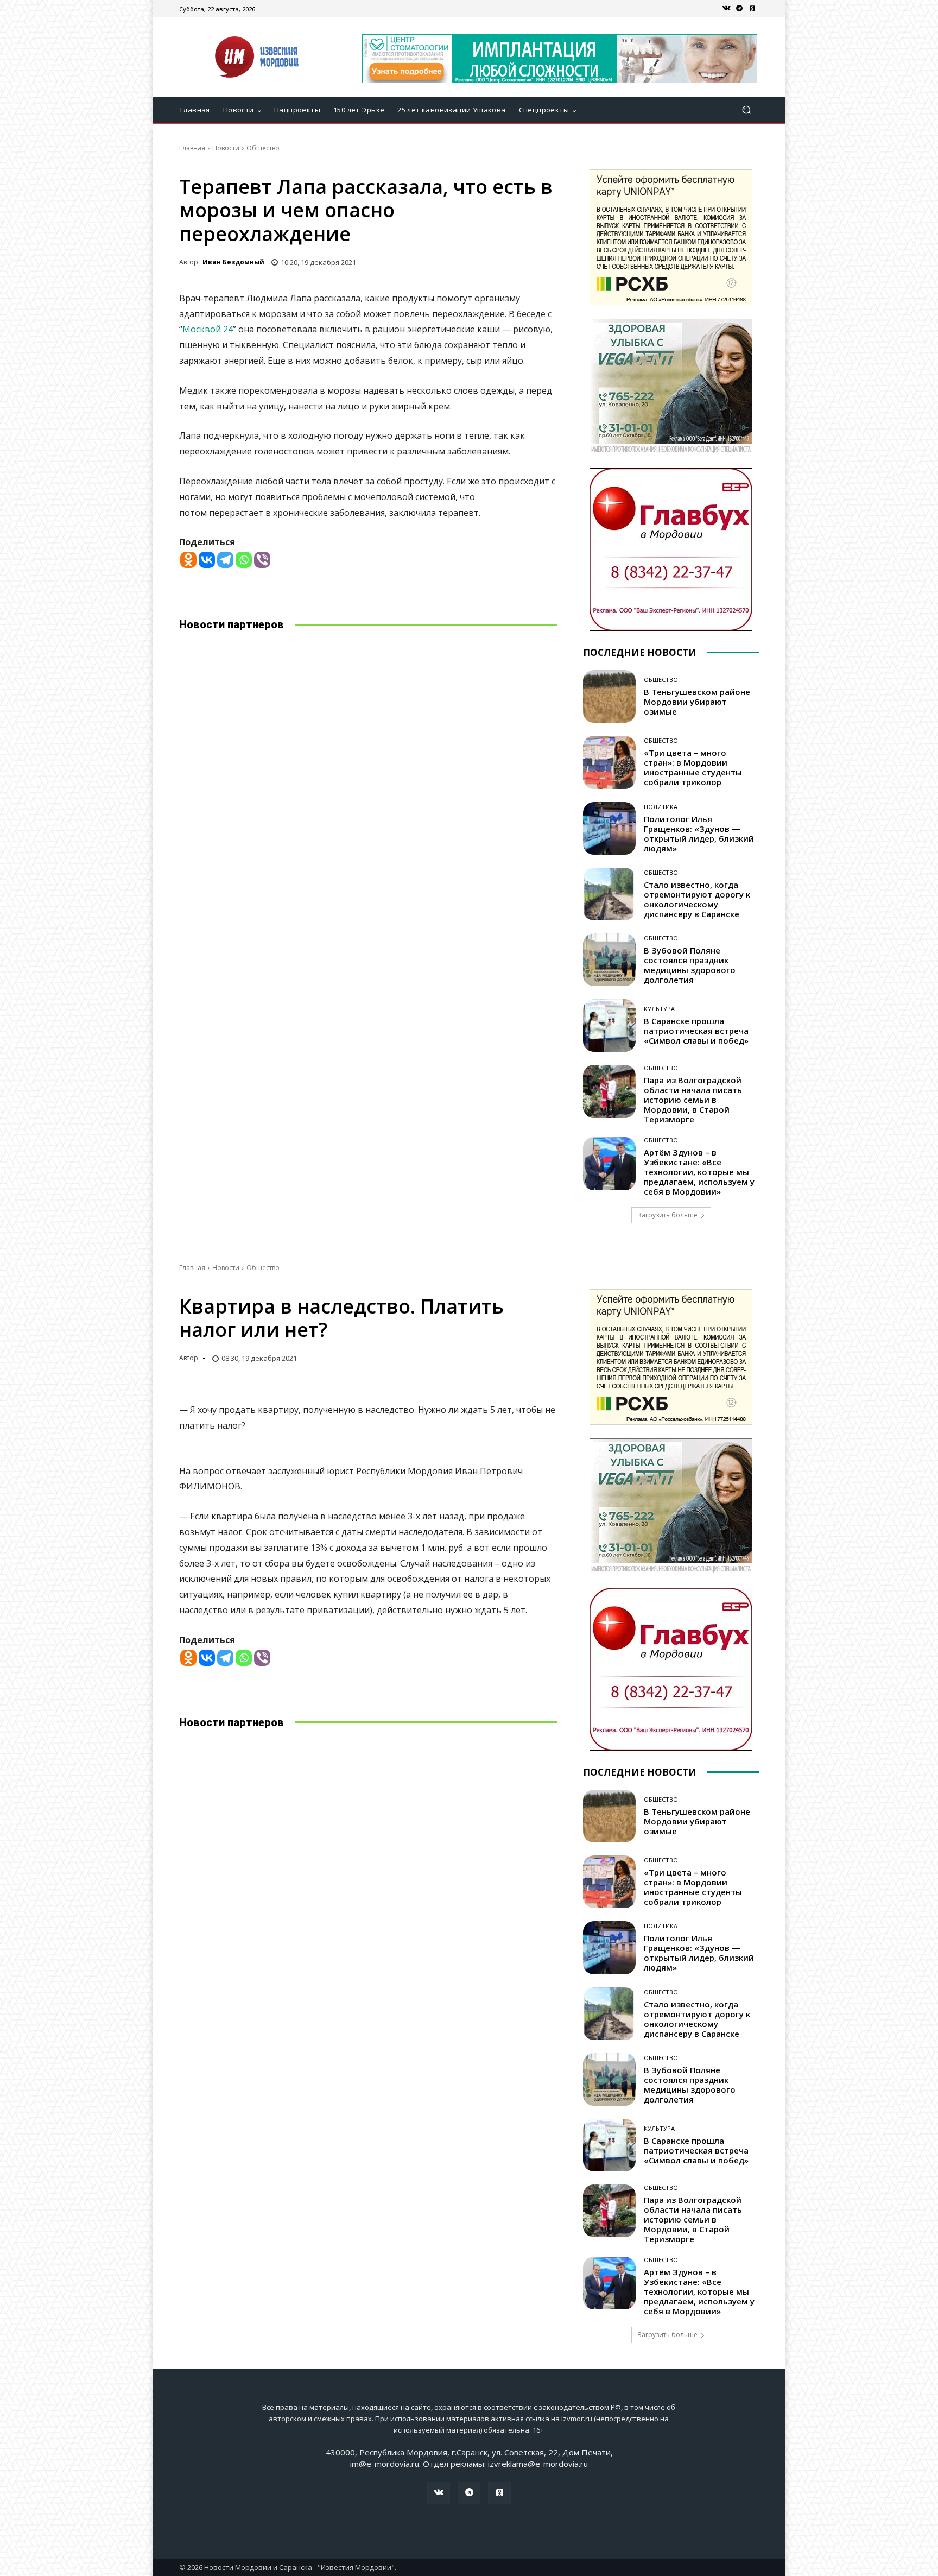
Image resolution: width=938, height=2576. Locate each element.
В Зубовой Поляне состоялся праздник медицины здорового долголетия (690, 965)
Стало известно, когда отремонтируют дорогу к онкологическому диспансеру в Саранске (697, 899)
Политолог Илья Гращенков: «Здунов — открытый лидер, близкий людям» (699, 834)
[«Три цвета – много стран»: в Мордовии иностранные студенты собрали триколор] (609, 762)
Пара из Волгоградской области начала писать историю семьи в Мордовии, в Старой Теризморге (693, 1100)
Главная (192, 148)
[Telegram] (739, 9)
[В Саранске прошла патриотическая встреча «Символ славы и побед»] (609, 1025)
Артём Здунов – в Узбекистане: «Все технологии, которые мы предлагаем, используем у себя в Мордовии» (699, 1172)
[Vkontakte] (207, 560)
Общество (263, 148)
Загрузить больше (667, 1215)
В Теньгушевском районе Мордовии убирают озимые (697, 702)
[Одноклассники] (752, 9)
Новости (226, 148)
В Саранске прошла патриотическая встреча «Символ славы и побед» (696, 1031)
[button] (746, 110)
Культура (659, 1009)
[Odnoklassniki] (188, 560)
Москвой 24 (208, 329)
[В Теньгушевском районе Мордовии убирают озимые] (609, 696)
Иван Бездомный (233, 262)
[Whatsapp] (244, 560)
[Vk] (726, 9)
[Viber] (262, 560)
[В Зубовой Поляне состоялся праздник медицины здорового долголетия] (609, 960)
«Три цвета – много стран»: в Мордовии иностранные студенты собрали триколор (693, 767)
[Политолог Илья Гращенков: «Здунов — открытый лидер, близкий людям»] (609, 828)
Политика (661, 807)
